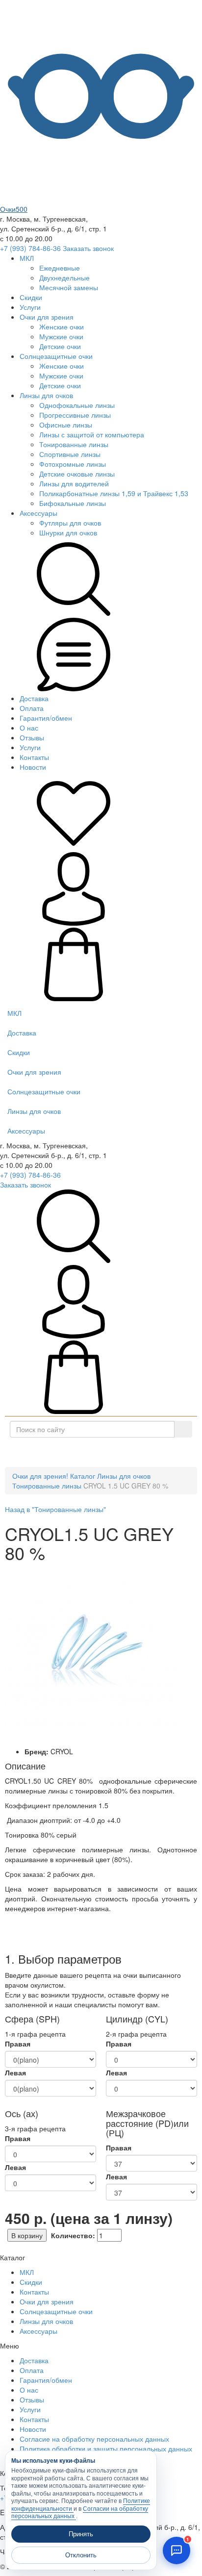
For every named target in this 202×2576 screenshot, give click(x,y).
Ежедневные (60, 268)
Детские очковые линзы (77, 474)
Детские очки (60, 346)
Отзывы (32, 737)
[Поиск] (183, 1429)
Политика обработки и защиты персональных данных (106, 2449)
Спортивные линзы (70, 454)
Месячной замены (69, 287)
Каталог (105, 1452)
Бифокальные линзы (73, 503)
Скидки (31, 297)
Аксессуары (38, 513)
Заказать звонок (88, 248)
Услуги (30, 307)
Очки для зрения (47, 317)
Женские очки (62, 327)
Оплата (32, 708)
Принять (81, 2534)
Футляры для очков (70, 523)
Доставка (34, 698)
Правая (18, 2044)
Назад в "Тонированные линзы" (55, 1509)
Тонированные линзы (74, 444)
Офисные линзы (66, 425)
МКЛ (27, 258)
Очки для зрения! (40, 1476)
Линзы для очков (46, 395)
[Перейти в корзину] (74, 998)
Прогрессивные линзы (75, 415)
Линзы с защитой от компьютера (92, 434)
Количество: (73, 2235)
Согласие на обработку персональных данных (94, 2439)
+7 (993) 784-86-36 (30, 248)
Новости (33, 767)
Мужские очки (61, 336)
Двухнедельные (64, 278)
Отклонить (81, 2555)
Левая (15, 2072)
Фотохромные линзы (73, 464)
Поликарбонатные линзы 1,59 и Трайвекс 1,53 (114, 493)
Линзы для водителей (74, 483)
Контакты (34, 757)
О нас (29, 728)
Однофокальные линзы (77, 405)
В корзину (27, 2235)
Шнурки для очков (68, 532)
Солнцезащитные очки (56, 356)
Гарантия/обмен (46, 718)
